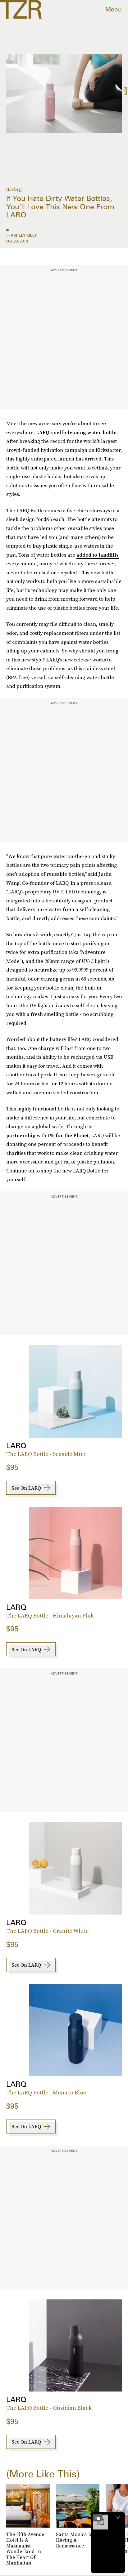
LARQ (125, 91)
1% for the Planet (68, 1135)
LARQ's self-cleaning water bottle (76, 432)
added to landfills (98, 555)
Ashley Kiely (24, 235)
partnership (21, 1135)
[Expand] (98, 2518)
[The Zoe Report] (21, 9)
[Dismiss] (118, 2518)
